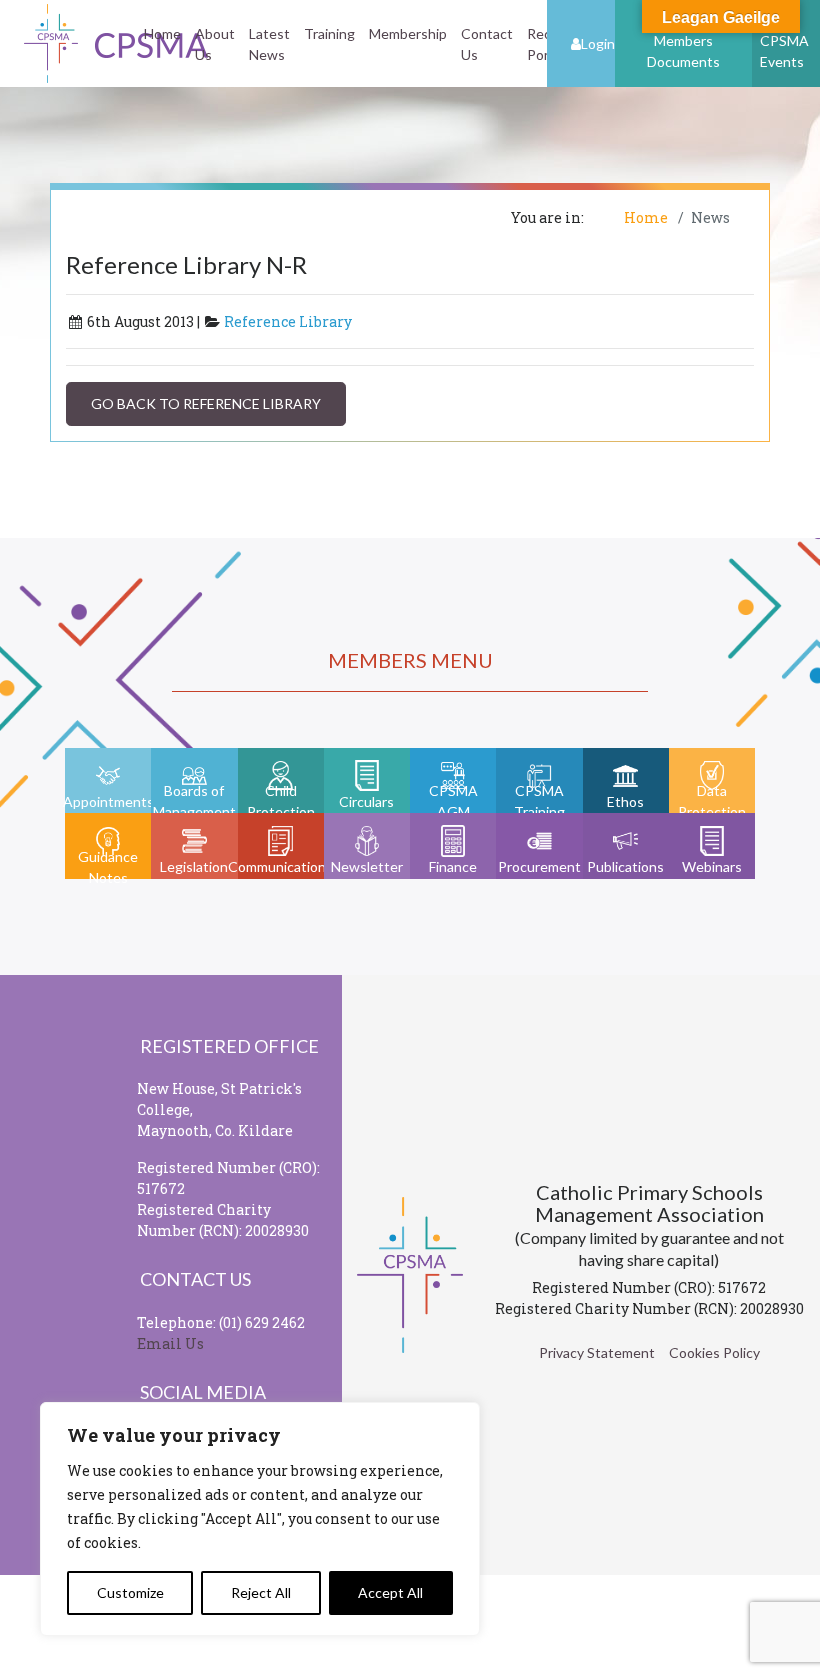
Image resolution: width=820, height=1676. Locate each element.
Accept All (390, 1592)
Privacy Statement (597, 1352)
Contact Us (487, 44)
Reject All (261, 1592)
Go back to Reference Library (206, 403)
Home (162, 33)
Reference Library (288, 321)
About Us (215, 44)
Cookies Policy (714, 1352)
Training (329, 33)
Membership (408, 33)
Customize (130, 1592)
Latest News (269, 44)
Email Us (170, 1343)
